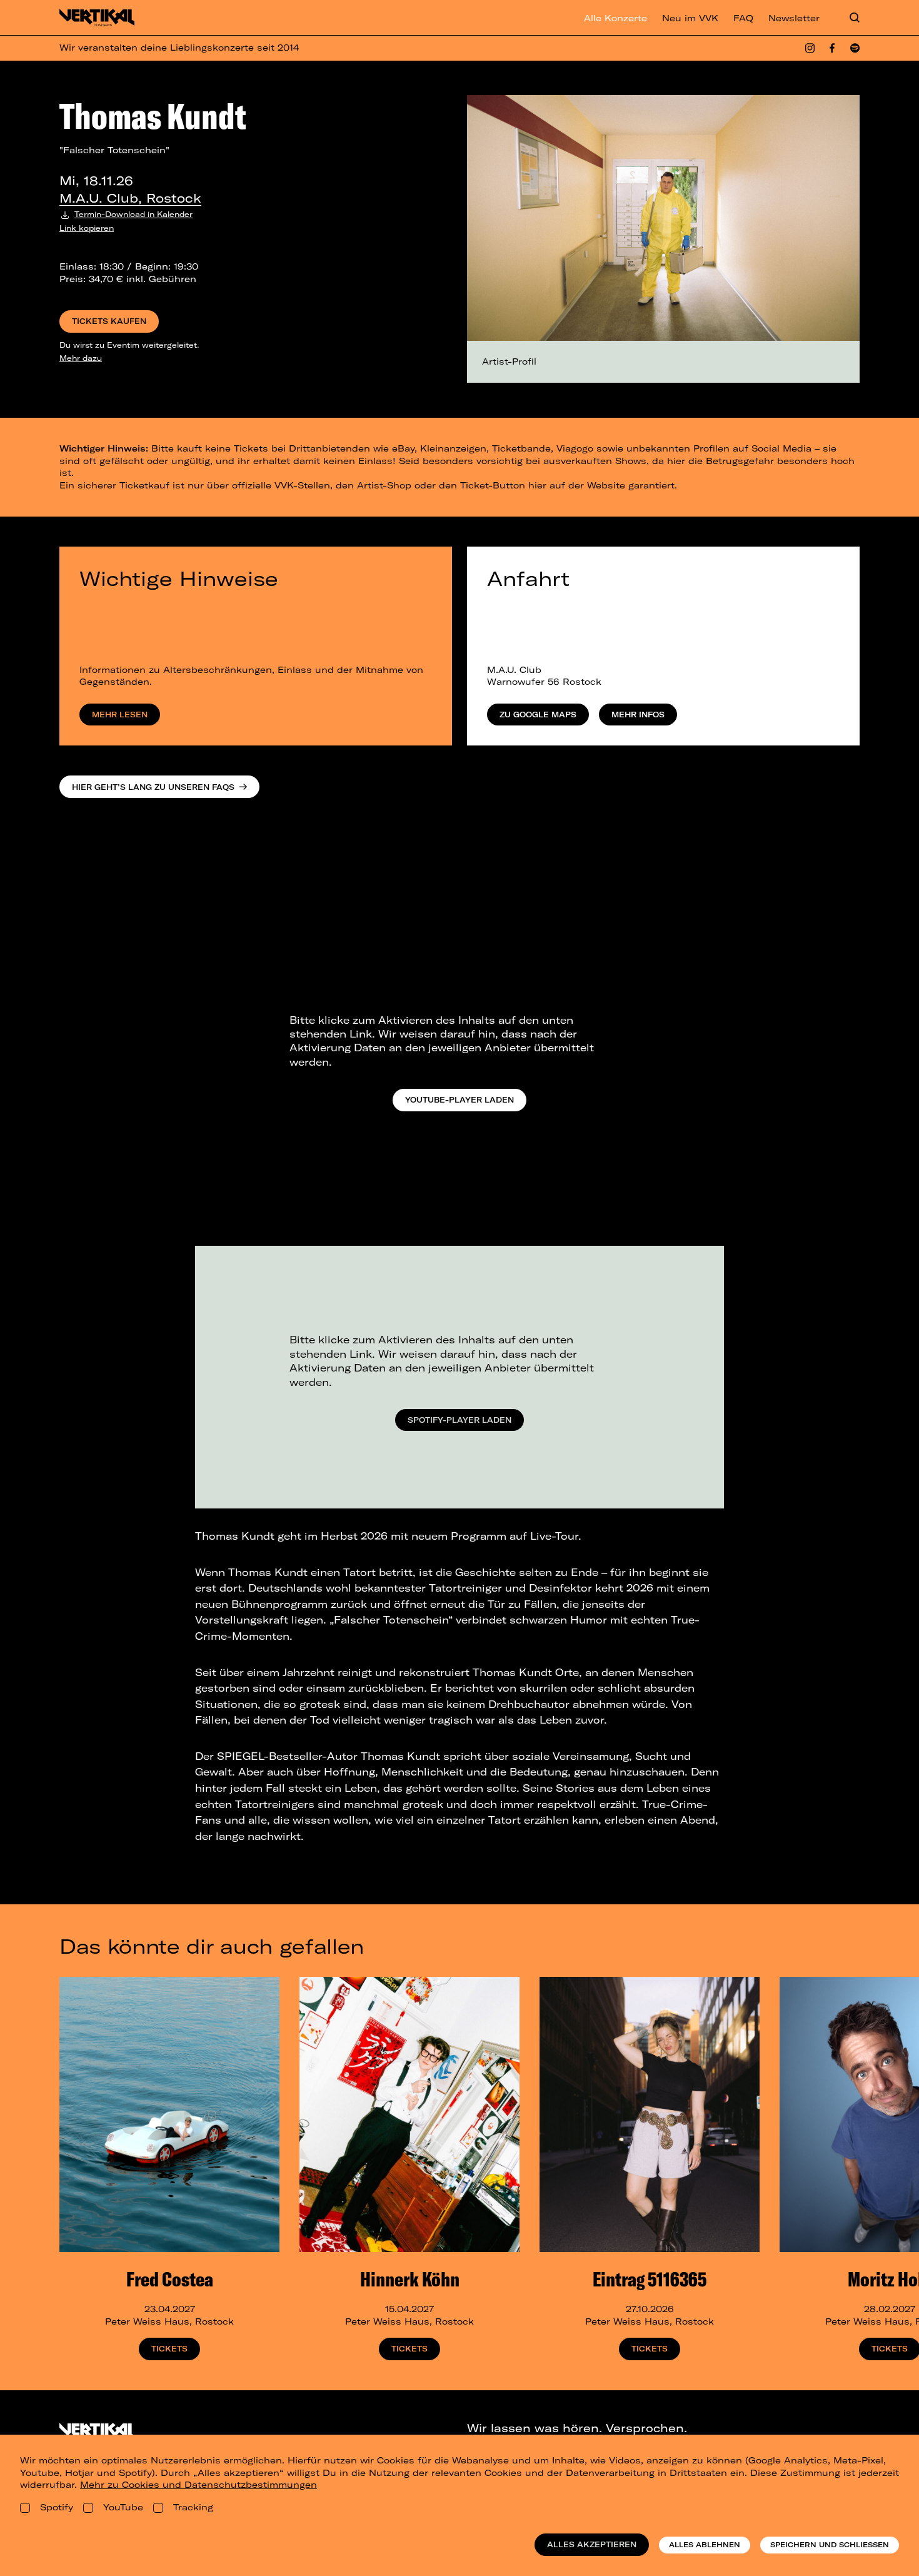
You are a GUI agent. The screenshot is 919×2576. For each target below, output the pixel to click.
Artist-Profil (509, 361)
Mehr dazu (81, 358)
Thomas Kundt (153, 116)
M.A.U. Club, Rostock (130, 198)
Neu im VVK (690, 18)
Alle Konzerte (615, 18)
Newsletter (794, 18)
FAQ (743, 18)
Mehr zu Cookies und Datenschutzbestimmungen (198, 2485)
